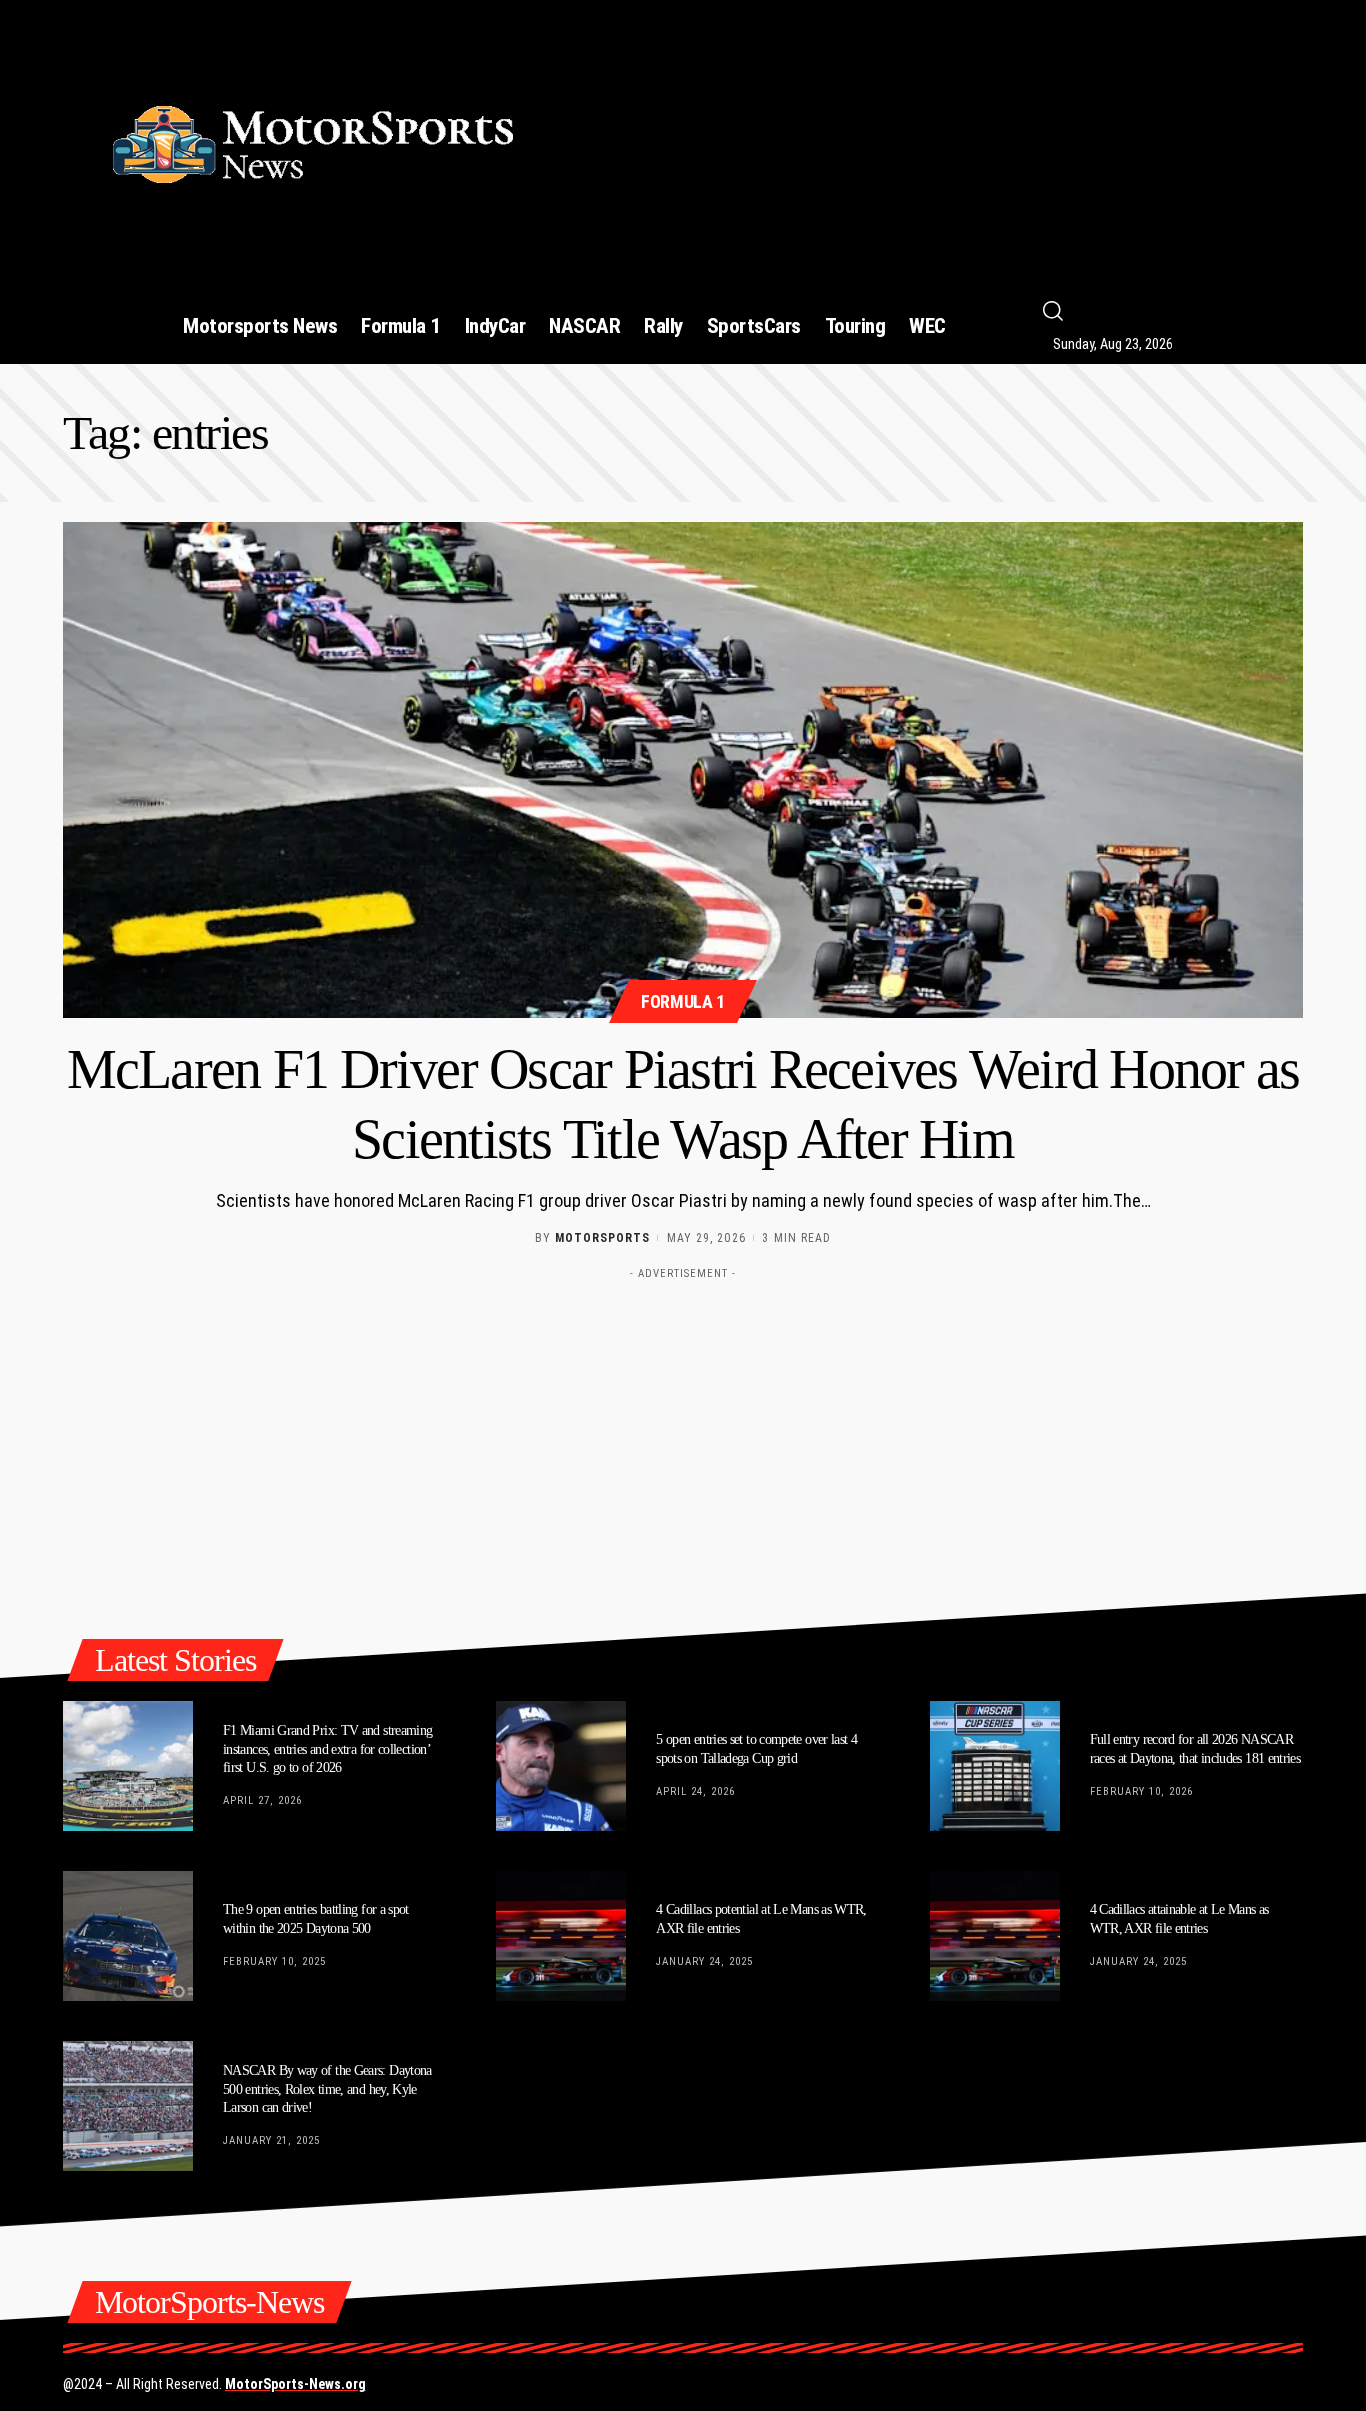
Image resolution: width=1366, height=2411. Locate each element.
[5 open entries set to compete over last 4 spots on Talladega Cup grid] (561, 1766)
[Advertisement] (936, 136)
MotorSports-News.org (295, 2384)
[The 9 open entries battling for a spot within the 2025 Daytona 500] (128, 1936)
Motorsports (602, 1238)
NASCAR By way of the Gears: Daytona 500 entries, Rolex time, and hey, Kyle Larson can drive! (327, 2088)
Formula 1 (683, 1001)
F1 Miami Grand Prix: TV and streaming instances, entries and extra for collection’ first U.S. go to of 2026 (327, 1748)
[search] (1189, 311)
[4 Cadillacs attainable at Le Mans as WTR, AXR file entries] (995, 1936)
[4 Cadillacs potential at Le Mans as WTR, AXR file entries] (561, 1936)
